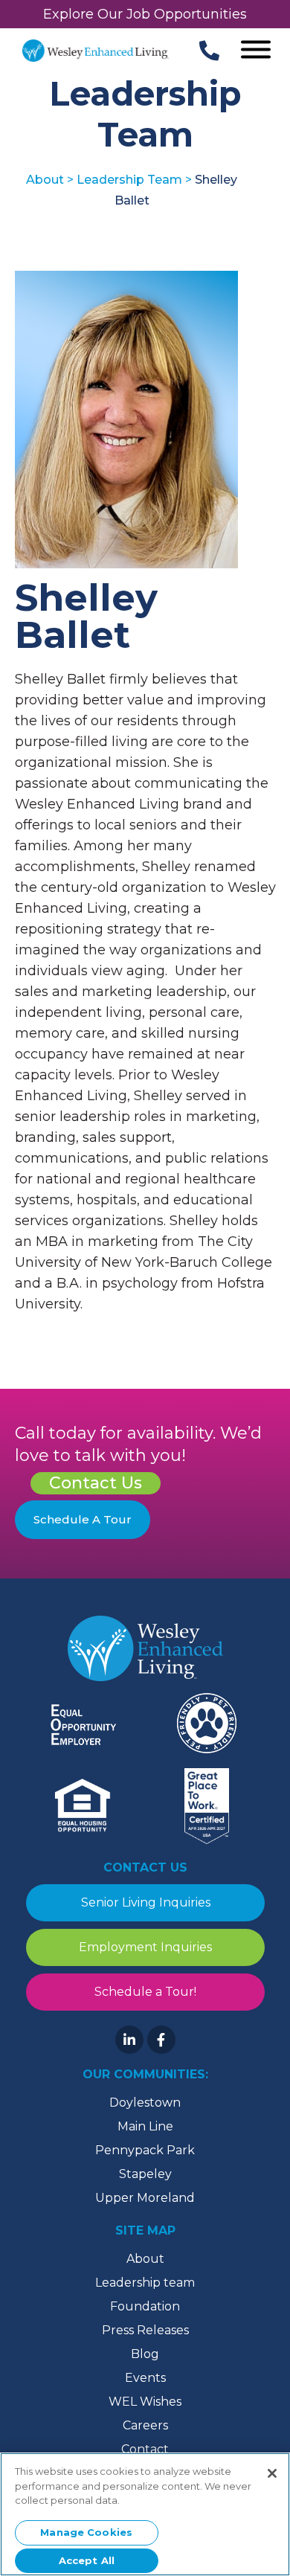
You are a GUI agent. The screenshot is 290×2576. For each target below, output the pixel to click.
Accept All (87, 2560)
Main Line (145, 2126)
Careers (145, 2425)
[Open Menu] (256, 51)
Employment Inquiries (145, 1947)
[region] (145, 2514)
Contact (145, 2449)
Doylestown (145, 2103)
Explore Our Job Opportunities (145, 14)
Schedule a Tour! (145, 1992)
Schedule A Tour (83, 1519)
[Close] (272, 2473)
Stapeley (145, 2174)
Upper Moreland (145, 2198)
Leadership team (145, 2283)
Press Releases (145, 2330)
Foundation (145, 2306)
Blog (145, 2354)
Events (145, 2378)
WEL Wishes (145, 2402)
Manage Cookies (86, 2532)
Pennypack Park (145, 2150)
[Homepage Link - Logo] (96, 51)
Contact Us (96, 1483)
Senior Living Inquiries (145, 1902)
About (145, 2259)
